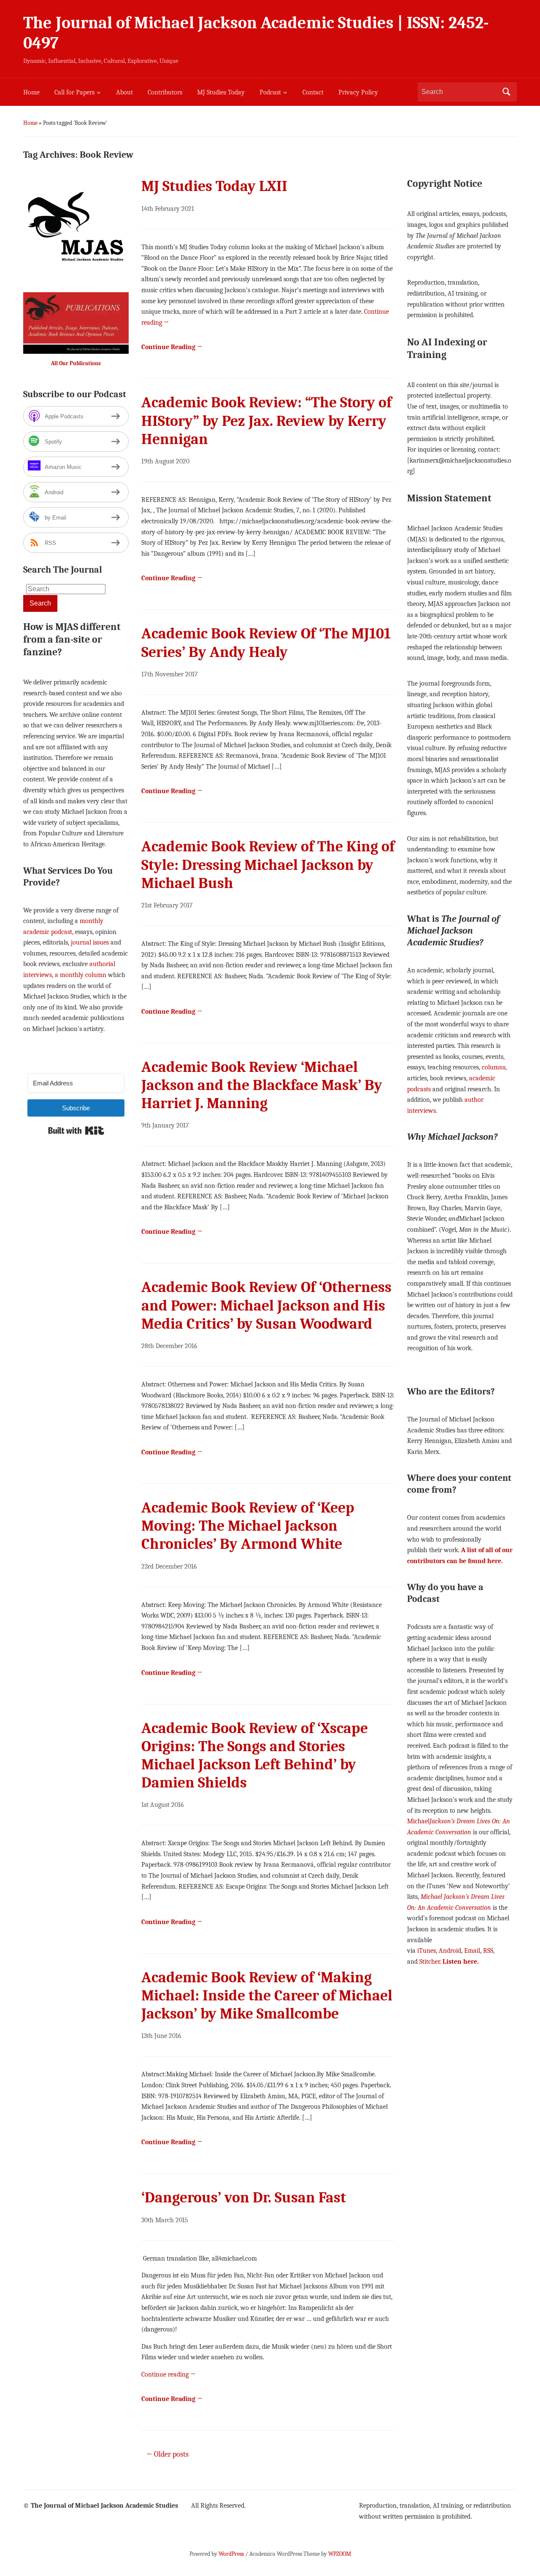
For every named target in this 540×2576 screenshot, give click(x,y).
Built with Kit (76, 1131)
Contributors (165, 92)
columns (494, 1067)
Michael (418, 1821)
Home (31, 92)
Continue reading (169, 2374)
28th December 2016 (169, 1346)
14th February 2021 (168, 209)
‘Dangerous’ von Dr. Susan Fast (244, 2198)
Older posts (167, 2454)
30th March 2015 (165, 2220)
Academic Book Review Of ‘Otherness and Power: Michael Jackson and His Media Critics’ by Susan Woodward (266, 1305)
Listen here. (461, 1962)
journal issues (90, 942)
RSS (488, 1951)
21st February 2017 (167, 905)
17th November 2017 (170, 674)
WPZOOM (340, 2554)
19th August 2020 (165, 461)
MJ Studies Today (221, 92)
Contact (313, 92)
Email (472, 1951)
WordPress (231, 2554)
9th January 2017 (165, 1125)
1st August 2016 (163, 1805)
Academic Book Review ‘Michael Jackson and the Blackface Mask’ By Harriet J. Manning (262, 1085)
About (124, 92)
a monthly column (81, 975)
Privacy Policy (358, 92)
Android (450, 1951)
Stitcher (429, 1962)
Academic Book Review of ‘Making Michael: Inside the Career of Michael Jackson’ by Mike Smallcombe (267, 1996)
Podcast (270, 92)
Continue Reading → (172, 347)
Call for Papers (74, 92)
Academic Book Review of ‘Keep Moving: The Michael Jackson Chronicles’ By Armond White (248, 1526)
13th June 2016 (161, 2036)
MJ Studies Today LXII (214, 186)
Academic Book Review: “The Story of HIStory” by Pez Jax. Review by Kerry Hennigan (266, 421)
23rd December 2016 (169, 1567)
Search (506, 92)
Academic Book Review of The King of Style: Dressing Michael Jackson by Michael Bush (268, 865)
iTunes (427, 1951)
